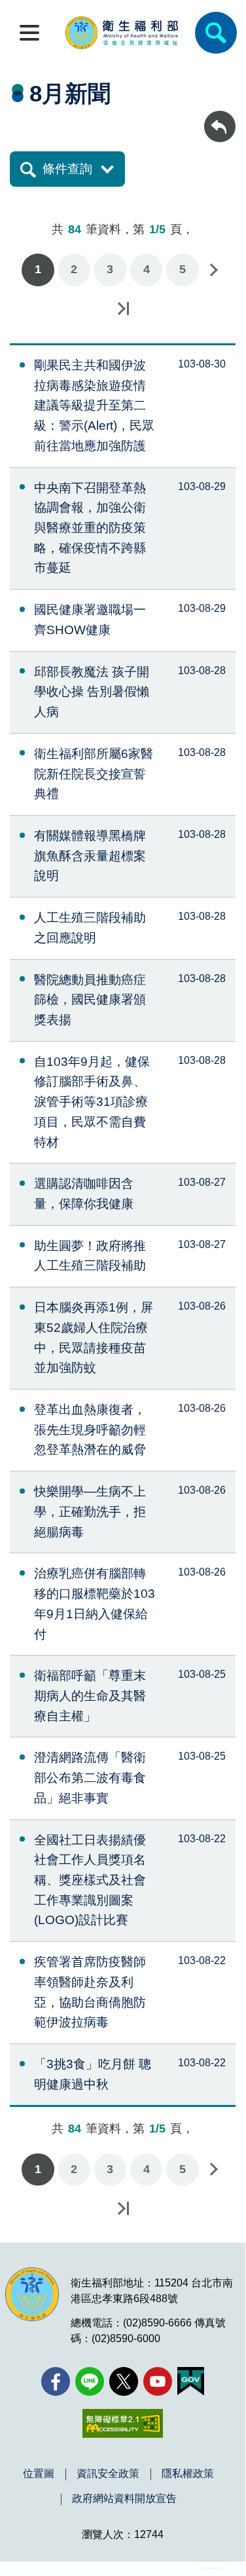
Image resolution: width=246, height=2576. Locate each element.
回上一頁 (220, 117)
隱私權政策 (188, 2474)
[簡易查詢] (216, 33)
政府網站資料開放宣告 (124, 2499)
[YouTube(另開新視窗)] (158, 2381)
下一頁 (213, 270)
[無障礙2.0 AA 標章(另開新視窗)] (123, 2423)
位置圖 (39, 2474)
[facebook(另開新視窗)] (56, 2381)
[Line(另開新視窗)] (90, 2381)
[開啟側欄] (29, 33)
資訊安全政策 (108, 2474)
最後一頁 (123, 309)
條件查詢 (67, 169)
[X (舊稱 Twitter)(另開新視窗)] (124, 2381)
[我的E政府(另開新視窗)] (191, 2381)
